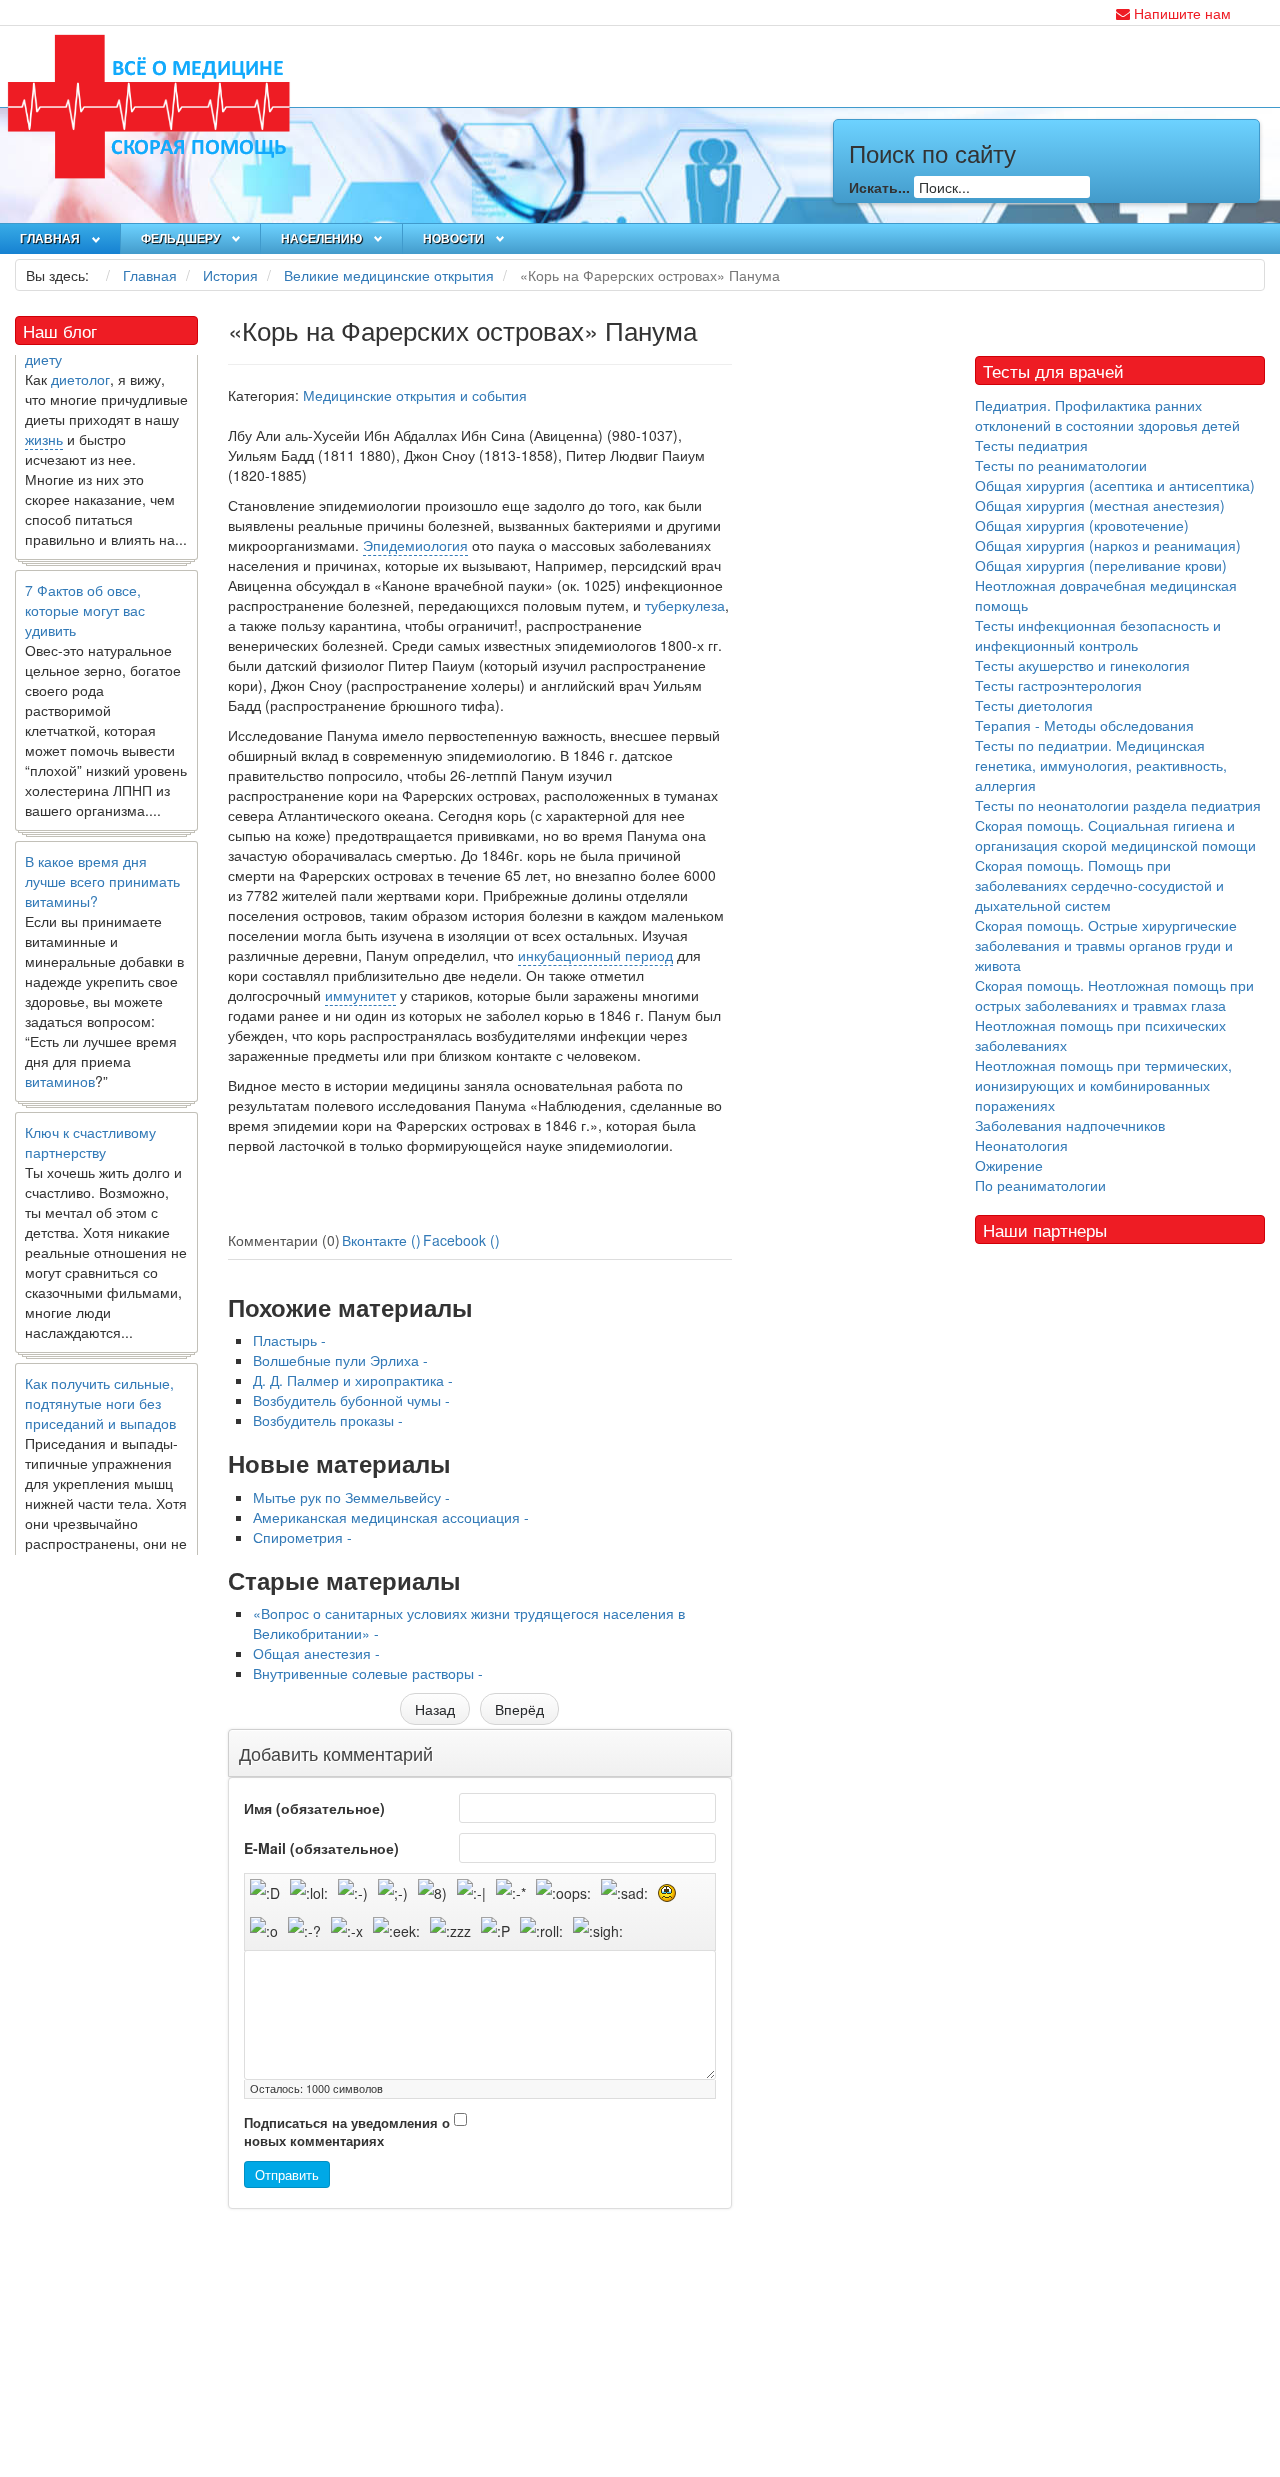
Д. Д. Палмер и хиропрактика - (353, 1380)
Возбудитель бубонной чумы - (351, 1400)
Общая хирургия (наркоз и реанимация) (1108, 545)
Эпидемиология (415, 545)
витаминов (60, 1057)
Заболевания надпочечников (1070, 1125)
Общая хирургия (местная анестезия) (1100, 505)
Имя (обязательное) (314, 1808)
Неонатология (1021, 1145)
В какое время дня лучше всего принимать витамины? (102, 857)
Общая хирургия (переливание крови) (1101, 565)
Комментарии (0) (284, 1240)
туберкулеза (685, 605)
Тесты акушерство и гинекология (1082, 665)
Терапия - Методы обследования (1084, 725)
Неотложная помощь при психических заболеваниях (1100, 1035)
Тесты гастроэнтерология (1058, 685)
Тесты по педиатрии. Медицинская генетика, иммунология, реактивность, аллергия (1101, 765)
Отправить (287, 2174)
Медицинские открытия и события (415, 395)
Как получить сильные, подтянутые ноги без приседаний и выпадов (100, 1379)
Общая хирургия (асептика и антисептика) (1115, 485)
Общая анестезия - (316, 1653)
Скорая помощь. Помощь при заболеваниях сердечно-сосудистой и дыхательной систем (1099, 885)
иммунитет (360, 995)
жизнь (44, 415)
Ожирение (1009, 1165)
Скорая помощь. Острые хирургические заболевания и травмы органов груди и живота (1106, 945)
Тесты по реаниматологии (1061, 465)
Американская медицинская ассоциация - (391, 1517)
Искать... (879, 187)
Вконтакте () (381, 1240)
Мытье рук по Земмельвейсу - (351, 1497)
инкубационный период (595, 955)
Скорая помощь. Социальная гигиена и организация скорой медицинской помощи (1115, 835)
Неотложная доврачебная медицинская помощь (1106, 595)
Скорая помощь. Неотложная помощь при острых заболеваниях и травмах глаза (1114, 995)
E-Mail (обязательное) (321, 1848)
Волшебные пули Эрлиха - (340, 1360)
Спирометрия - (302, 1537)
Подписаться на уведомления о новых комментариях (347, 2132)
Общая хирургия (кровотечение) (1082, 525)
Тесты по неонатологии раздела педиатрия (1118, 805)
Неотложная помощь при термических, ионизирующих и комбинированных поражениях (1103, 1085)
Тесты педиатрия (1031, 445)
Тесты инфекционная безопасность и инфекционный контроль (1098, 635)
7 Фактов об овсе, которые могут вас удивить (85, 586)
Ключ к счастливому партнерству (90, 1118)
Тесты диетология (1034, 705)
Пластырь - (289, 1340)
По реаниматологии (1040, 1185)
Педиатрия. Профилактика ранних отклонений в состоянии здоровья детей (1107, 415)
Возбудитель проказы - (328, 1420)
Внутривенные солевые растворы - (368, 1673)
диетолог (80, 355)
